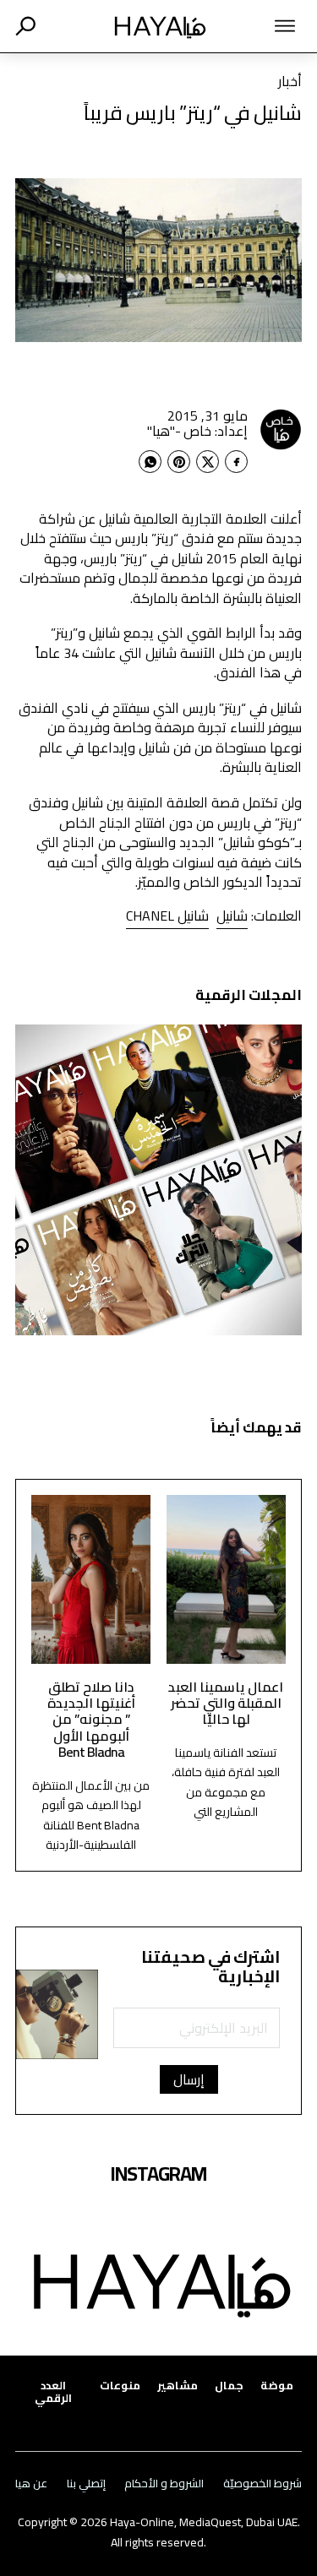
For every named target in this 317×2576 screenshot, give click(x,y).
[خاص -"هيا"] (281, 429)
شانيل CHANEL (167, 916)
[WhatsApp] (150, 462)
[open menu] (269, 26)
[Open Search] (25, 26)
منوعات (120, 2386)
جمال (229, 2386)
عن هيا (31, 2484)
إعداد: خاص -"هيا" (197, 431)
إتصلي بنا (86, 2484)
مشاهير (178, 2386)
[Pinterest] (179, 462)
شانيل (232, 916)
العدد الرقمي (53, 2392)
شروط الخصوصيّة (262, 2484)
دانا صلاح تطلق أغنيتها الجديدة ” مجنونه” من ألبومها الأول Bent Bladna (91, 1719)
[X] (208, 462)
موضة (277, 2386)
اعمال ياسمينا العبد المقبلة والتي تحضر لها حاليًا (226, 1703)
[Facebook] (236, 462)
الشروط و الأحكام (164, 2484)
